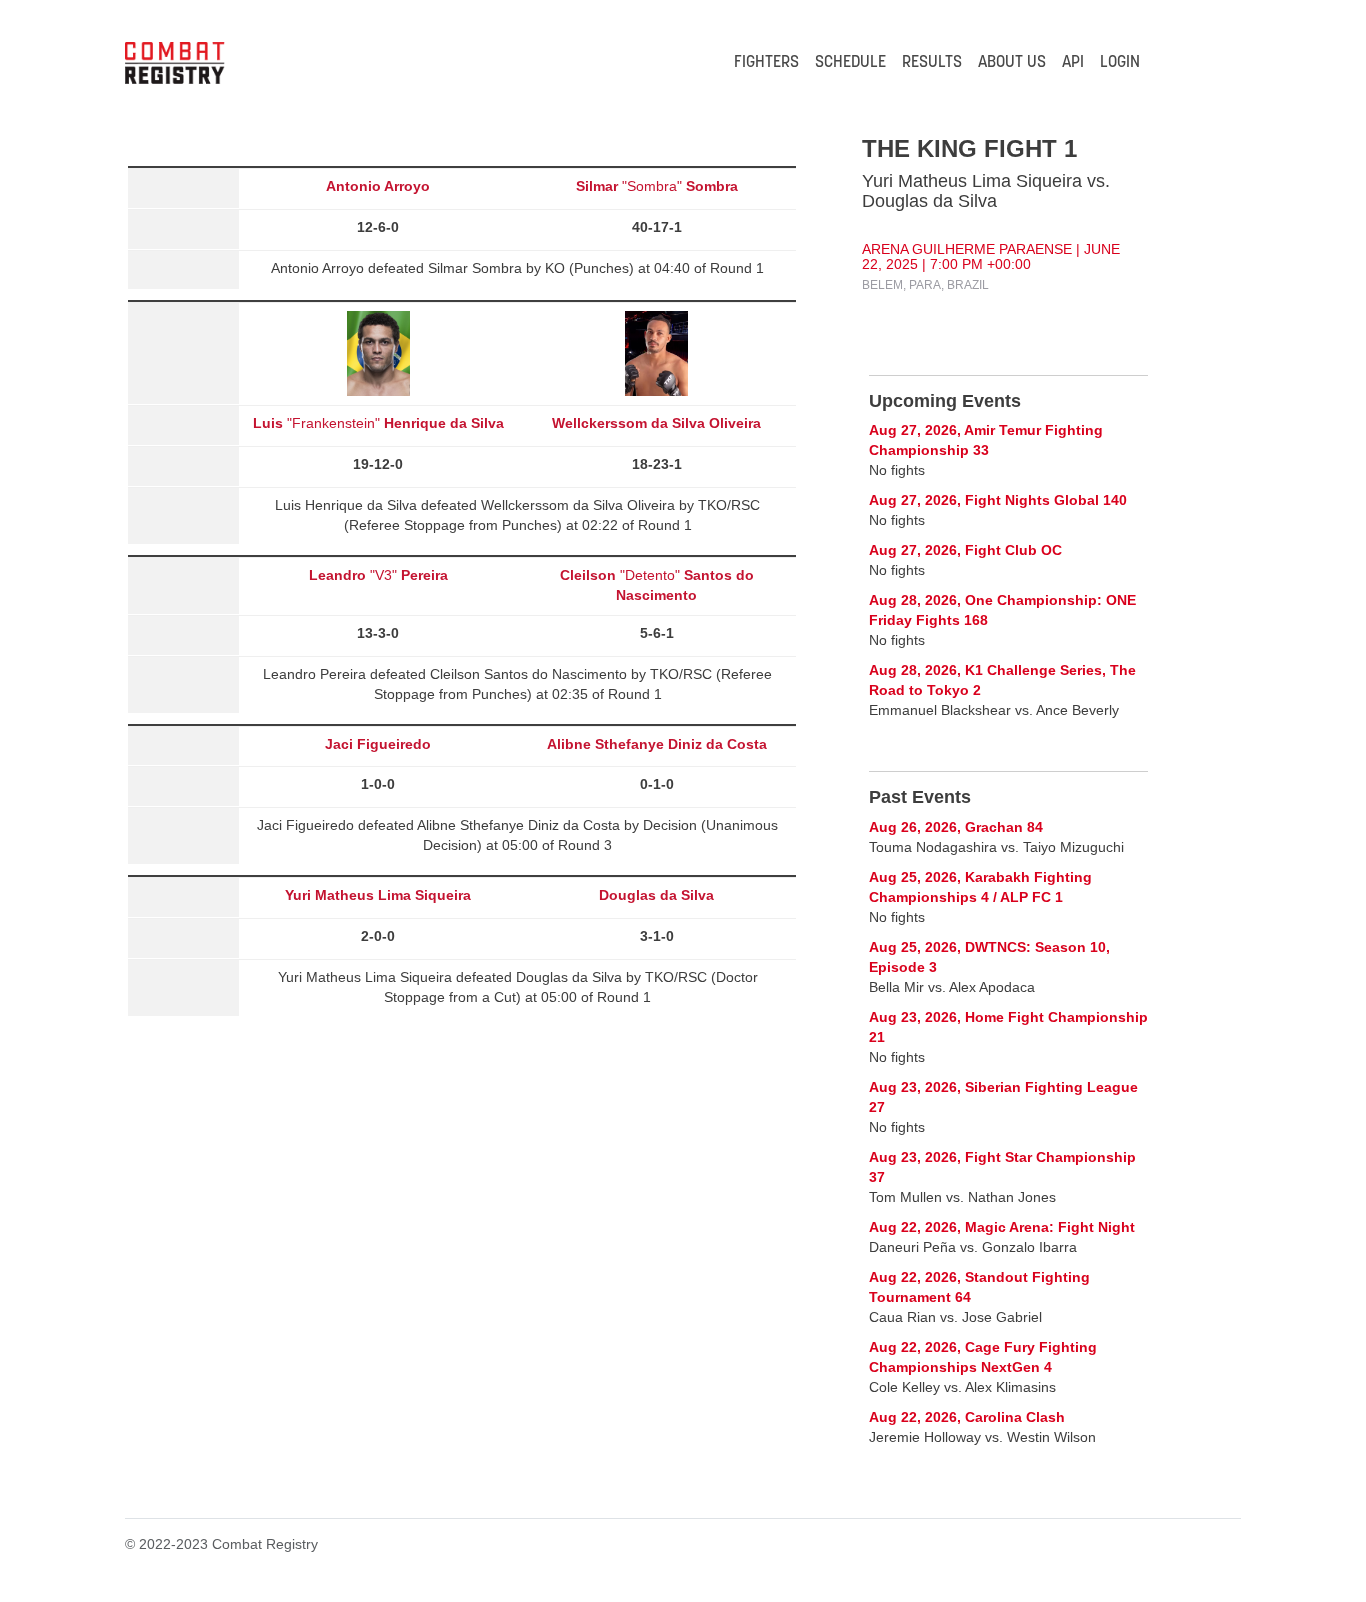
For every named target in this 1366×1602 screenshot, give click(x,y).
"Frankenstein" (378, 423)
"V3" (378, 575)
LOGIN (1120, 63)
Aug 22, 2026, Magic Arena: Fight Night (1002, 1227)
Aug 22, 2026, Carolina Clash (967, 1417)
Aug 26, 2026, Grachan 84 (956, 827)
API (1073, 63)
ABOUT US (1012, 63)
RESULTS (932, 63)
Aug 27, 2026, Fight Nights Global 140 (998, 500)
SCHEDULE (850, 63)
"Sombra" (657, 186)
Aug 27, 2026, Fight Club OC (965, 550)
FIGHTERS (766, 63)
